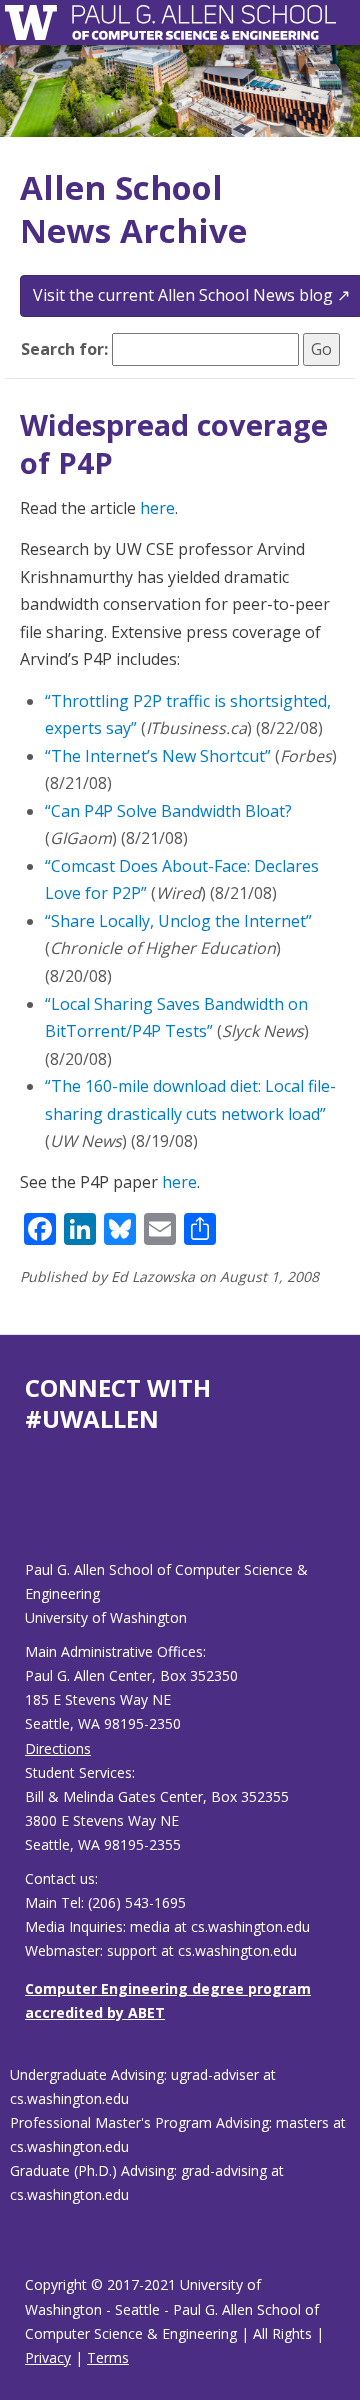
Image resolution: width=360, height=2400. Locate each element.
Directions (58, 1748)
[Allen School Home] (36, 22)
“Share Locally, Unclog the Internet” (178, 921)
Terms (108, 2357)
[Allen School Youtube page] (40, 1512)
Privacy (48, 2357)
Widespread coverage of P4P (174, 443)
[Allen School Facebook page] (30, 1512)
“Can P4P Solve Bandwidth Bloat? (168, 811)
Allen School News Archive (133, 209)
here (157, 508)
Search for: (64, 349)
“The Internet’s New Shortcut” (158, 756)
